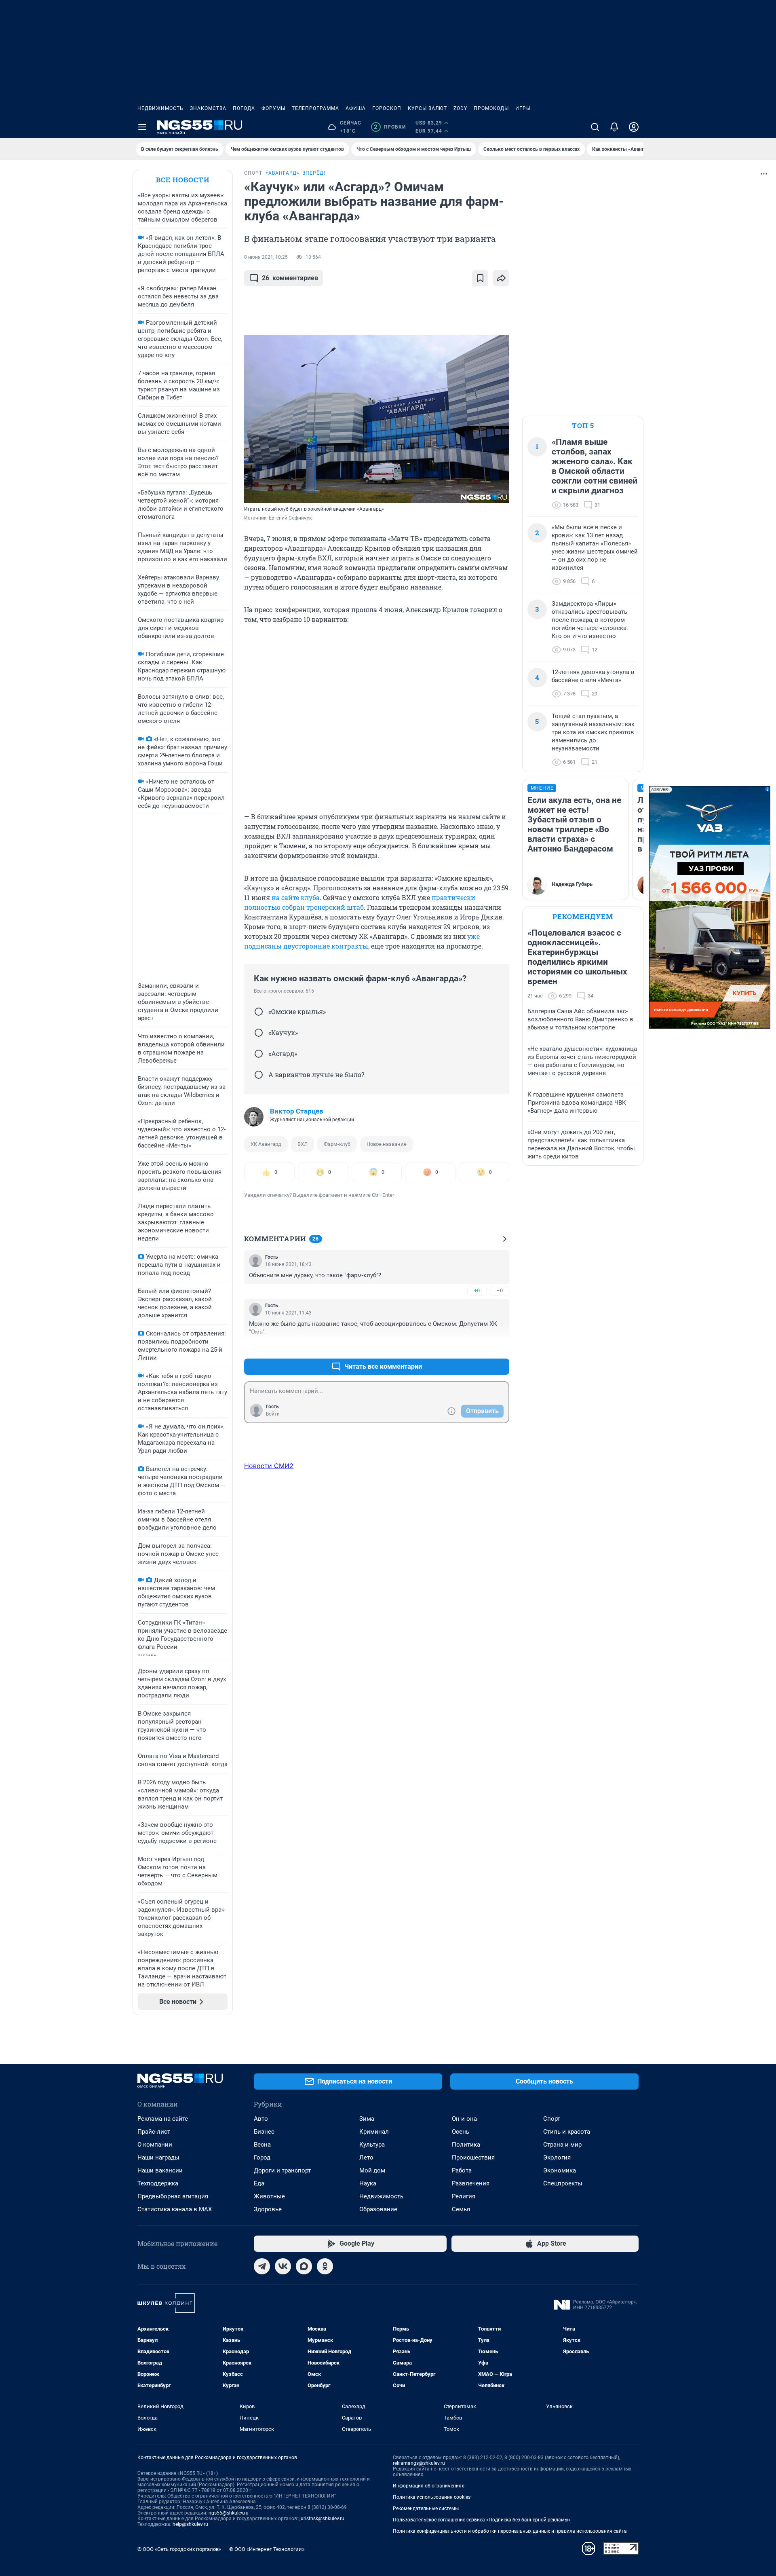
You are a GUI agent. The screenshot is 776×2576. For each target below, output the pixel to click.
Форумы (273, 108)
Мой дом (372, 2170)
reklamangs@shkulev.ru (419, 2463)
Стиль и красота (567, 2132)
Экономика (560, 2170)
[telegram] (262, 2266)
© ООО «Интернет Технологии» (267, 2549)
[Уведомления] (614, 127)
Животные (269, 2196)
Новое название (387, 1144)
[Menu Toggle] (142, 127)
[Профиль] (634, 127)
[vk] (283, 2266)
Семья (461, 2209)
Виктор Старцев (297, 1111)
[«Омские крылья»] (259, 1012)
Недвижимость (160, 108)
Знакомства (208, 108)
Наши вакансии (160, 2170)
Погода (244, 108)
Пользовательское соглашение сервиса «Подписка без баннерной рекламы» (482, 2520)
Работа (462, 2170)
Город (262, 2158)
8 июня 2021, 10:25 (266, 257)
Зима (367, 2119)
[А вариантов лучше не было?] (259, 1075)
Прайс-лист (154, 2132)
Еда (259, 2183)
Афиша (356, 108)
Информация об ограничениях (428, 2486)
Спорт (552, 2119)
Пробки (390, 127)
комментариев (290, 278)
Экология (557, 2158)
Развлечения (471, 2183)
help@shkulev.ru (190, 2524)
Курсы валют (427, 108)
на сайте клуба (296, 897)
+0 (477, 1290)
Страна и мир (562, 2145)
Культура (372, 2145)
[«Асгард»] (259, 1054)
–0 (500, 1290)
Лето (366, 2158)
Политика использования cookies (432, 2497)
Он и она (464, 2119)
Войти (273, 1414)
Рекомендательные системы (426, 2508)
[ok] (325, 2266)
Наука (368, 2183)
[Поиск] (595, 127)
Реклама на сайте (163, 2119)
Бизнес (264, 2132)
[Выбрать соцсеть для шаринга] (501, 278)
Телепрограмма (315, 108)
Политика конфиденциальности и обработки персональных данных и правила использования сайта (510, 2531)
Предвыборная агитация (173, 2196)
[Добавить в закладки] (480, 278)
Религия (464, 2196)
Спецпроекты (563, 2183)
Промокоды (491, 108)
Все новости (183, 180)
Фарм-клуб (337, 1144)
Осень (461, 2132)
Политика (466, 2145)
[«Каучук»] (259, 1033)
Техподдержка (158, 2183)
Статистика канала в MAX (175, 2209)
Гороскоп (387, 108)
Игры (523, 108)
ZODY (460, 108)
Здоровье (268, 2209)
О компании (155, 2145)
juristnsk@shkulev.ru (322, 2519)
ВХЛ (303, 1144)
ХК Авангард (266, 1144)
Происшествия (473, 2158)
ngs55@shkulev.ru (229, 2513)
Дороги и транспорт (282, 2170)
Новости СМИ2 (269, 1466)
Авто (261, 2119)
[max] (304, 2266)
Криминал (374, 2132)
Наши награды (158, 2158)
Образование (378, 2209)
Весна (262, 2145)
